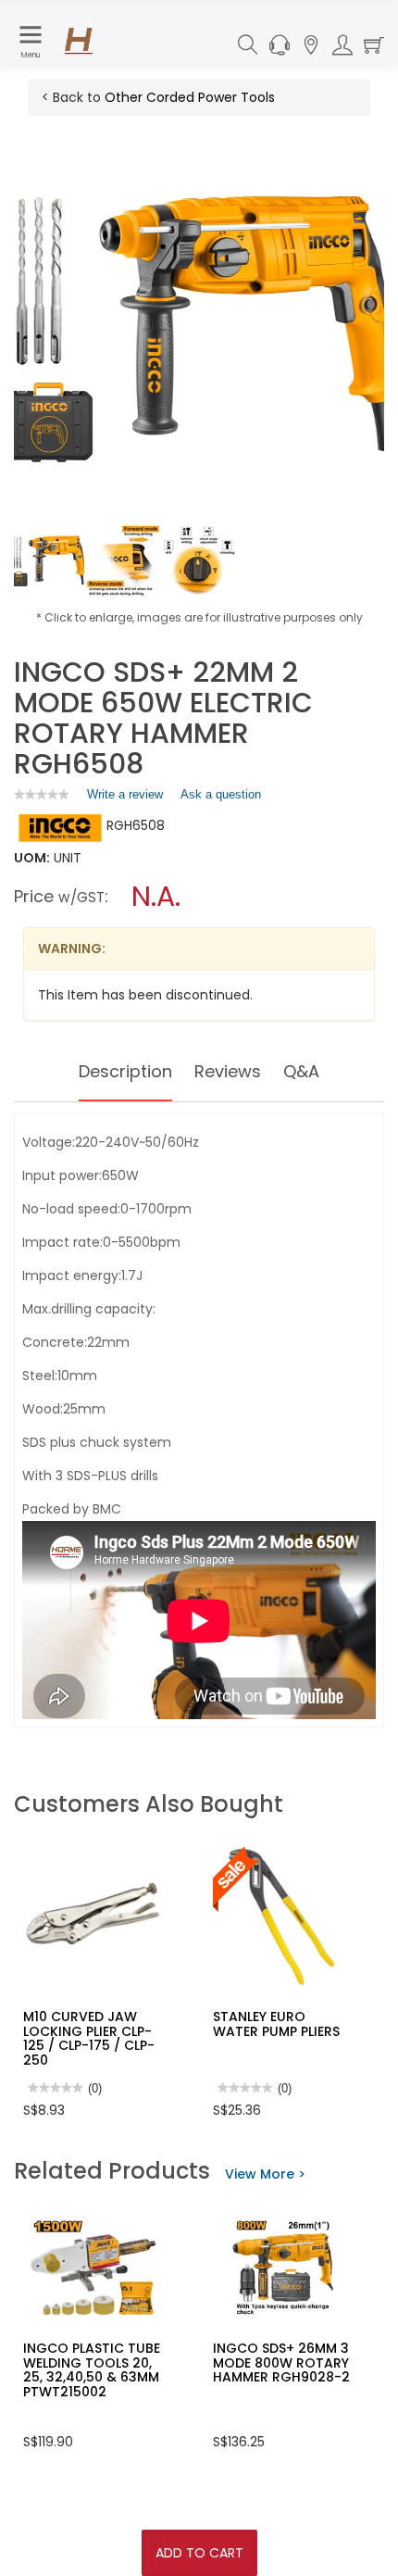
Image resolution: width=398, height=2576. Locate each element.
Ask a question (221, 794)
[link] (42, 794)
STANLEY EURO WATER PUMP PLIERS (276, 2023)
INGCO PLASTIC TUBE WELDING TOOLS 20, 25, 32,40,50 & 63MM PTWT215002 (92, 2369)
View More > (265, 2174)
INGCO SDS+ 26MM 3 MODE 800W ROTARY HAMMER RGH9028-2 (281, 2362)
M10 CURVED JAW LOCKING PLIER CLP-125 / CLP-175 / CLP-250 (89, 2038)
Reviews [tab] (228, 1071)
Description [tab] (125, 1071)
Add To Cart (199, 2553)
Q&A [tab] (301, 1071)
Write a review (125, 798)
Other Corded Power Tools (190, 97)
